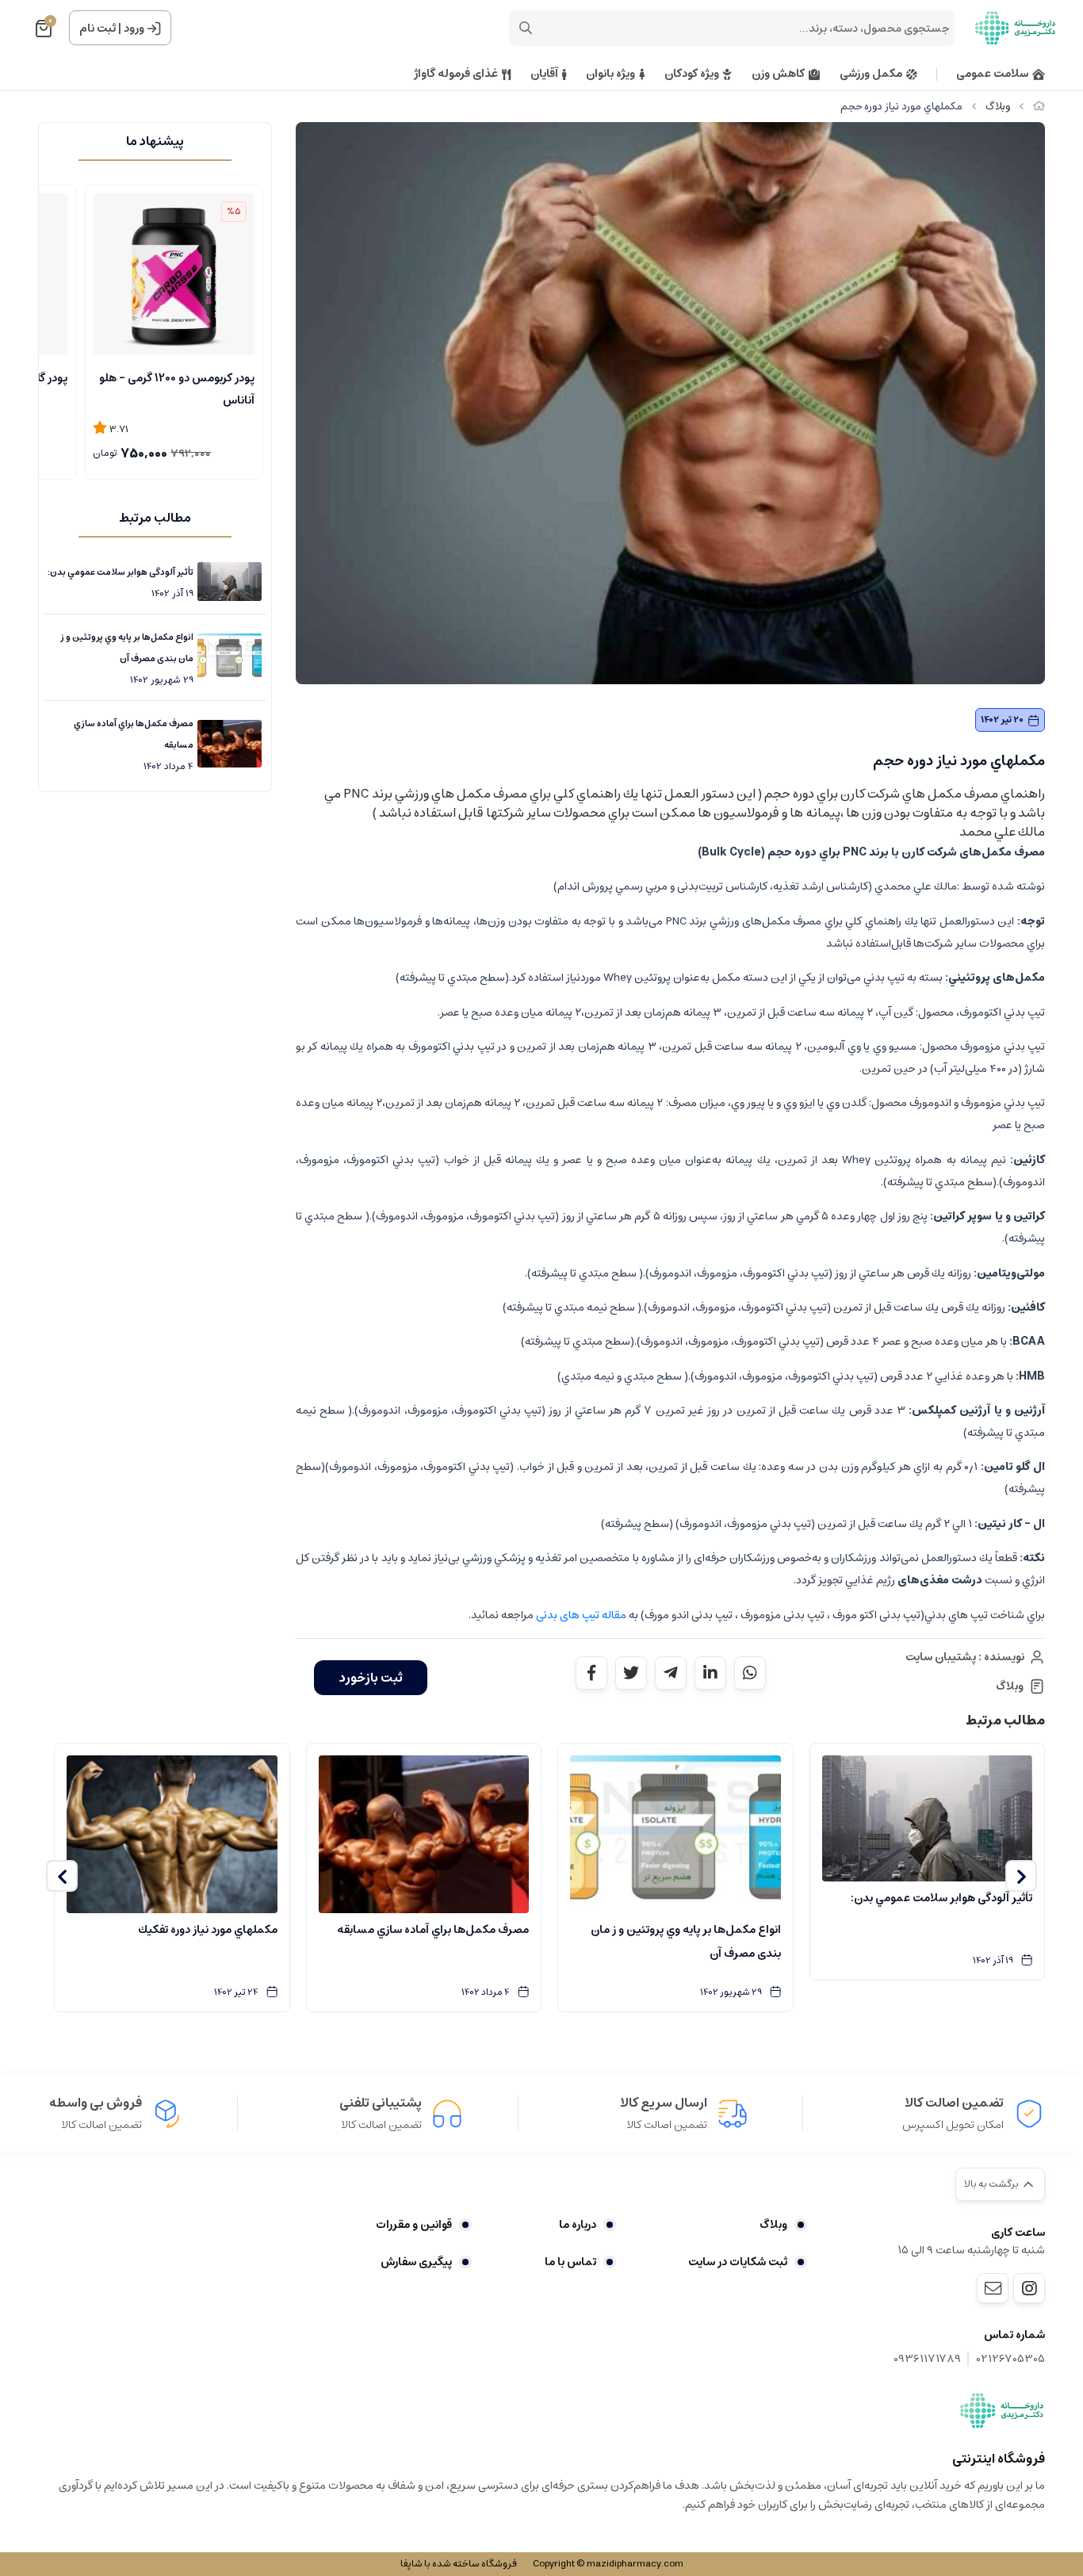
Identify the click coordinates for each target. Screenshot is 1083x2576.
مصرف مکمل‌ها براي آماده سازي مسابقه (134, 734)
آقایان (544, 74)
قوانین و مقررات (414, 2225)
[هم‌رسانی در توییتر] (631, 1673)
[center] (526, 28)
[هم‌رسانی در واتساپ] (750, 1673)
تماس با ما (570, 2262)
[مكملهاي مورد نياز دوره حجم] (1002, 2410)
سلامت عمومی (992, 74)
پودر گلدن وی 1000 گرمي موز (189, 378)
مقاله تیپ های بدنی (580, 1615)
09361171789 (927, 2359)
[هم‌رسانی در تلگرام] (671, 1673)
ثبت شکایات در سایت (738, 2262)
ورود (134, 29)
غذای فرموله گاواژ (456, 74)
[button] (1021, 1876)
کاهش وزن (778, 74)
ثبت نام (98, 29)
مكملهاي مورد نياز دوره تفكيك (208, 1930)
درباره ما (577, 2225)
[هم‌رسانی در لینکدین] (710, 1673)
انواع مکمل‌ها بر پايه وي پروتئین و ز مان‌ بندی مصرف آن (127, 648)
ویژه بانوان (610, 74)
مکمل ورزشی (871, 74)
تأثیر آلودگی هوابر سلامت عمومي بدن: (121, 572)
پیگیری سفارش (416, 2262)
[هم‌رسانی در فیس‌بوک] (591, 1673)
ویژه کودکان (692, 74)
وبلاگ (998, 107)
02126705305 (1011, 2359)
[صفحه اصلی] (1039, 107)
